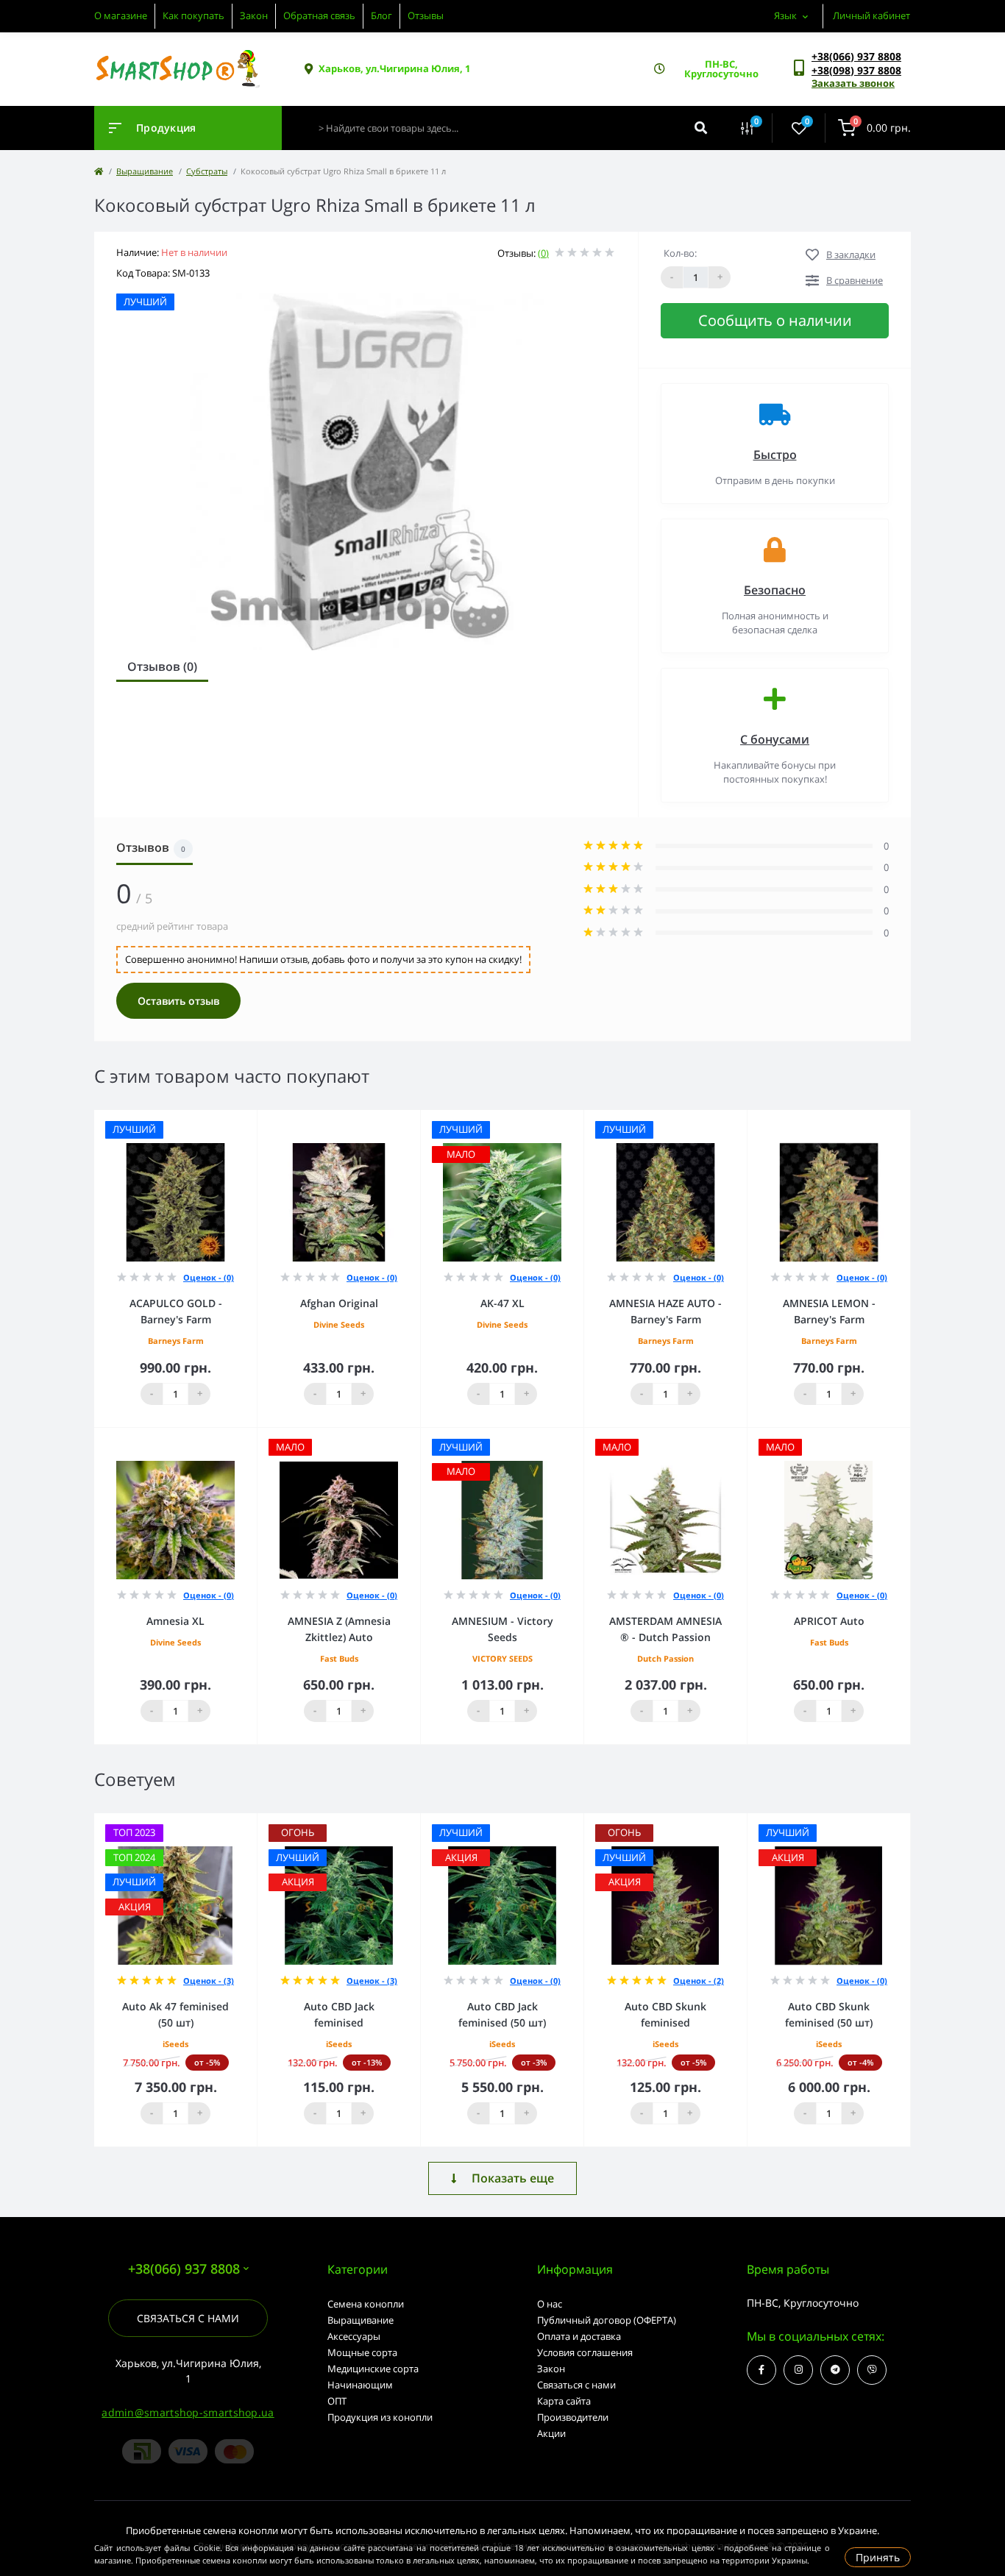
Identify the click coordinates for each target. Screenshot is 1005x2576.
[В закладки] (250, 1120)
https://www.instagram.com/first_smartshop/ (798, 2370)
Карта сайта (564, 2401)
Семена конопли (366, 2304)
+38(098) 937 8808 (856, 70)
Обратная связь (319, 15)
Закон (254, 15)
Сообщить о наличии (775, 320)
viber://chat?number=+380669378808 (872, 2370)
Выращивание (145, 171)
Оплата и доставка (579, 2336)
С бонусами (775, 739)
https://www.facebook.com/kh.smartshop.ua (761, 2370)
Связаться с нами (188, 2318)
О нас (550, 2304)
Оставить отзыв (178, 1001)
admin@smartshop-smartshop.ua (188, 2412)
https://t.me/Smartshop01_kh (835, 2370)
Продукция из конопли (380, 2417)
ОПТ (337, 2401)
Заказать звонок (853, 83)
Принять (878, 2557)
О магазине (121, 15)
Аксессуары (354, 2336)
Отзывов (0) (162, 666)
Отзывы (426, 15)
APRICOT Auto (829, 1621)
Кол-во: (680, 253)
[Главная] (99, 171)
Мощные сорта (362, 2352)
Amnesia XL (175, 1621)
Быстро (775, 455)
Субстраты (207, 171)
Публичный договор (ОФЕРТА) (607, 2320)
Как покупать (193, 15)
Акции (551, 2433)
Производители (573, 2417)
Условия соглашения (585, 2352)
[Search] (701, 128)
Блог (381, 15)
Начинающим (360, 2385)
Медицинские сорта (373, 2369)
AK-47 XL (502, 1303)
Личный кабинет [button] (871, 15)
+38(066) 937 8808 (856, 56)
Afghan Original (339, 1303)
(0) (543, 253)
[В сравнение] (230, 1120)
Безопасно (775, 590)
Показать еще (513, 2178)
